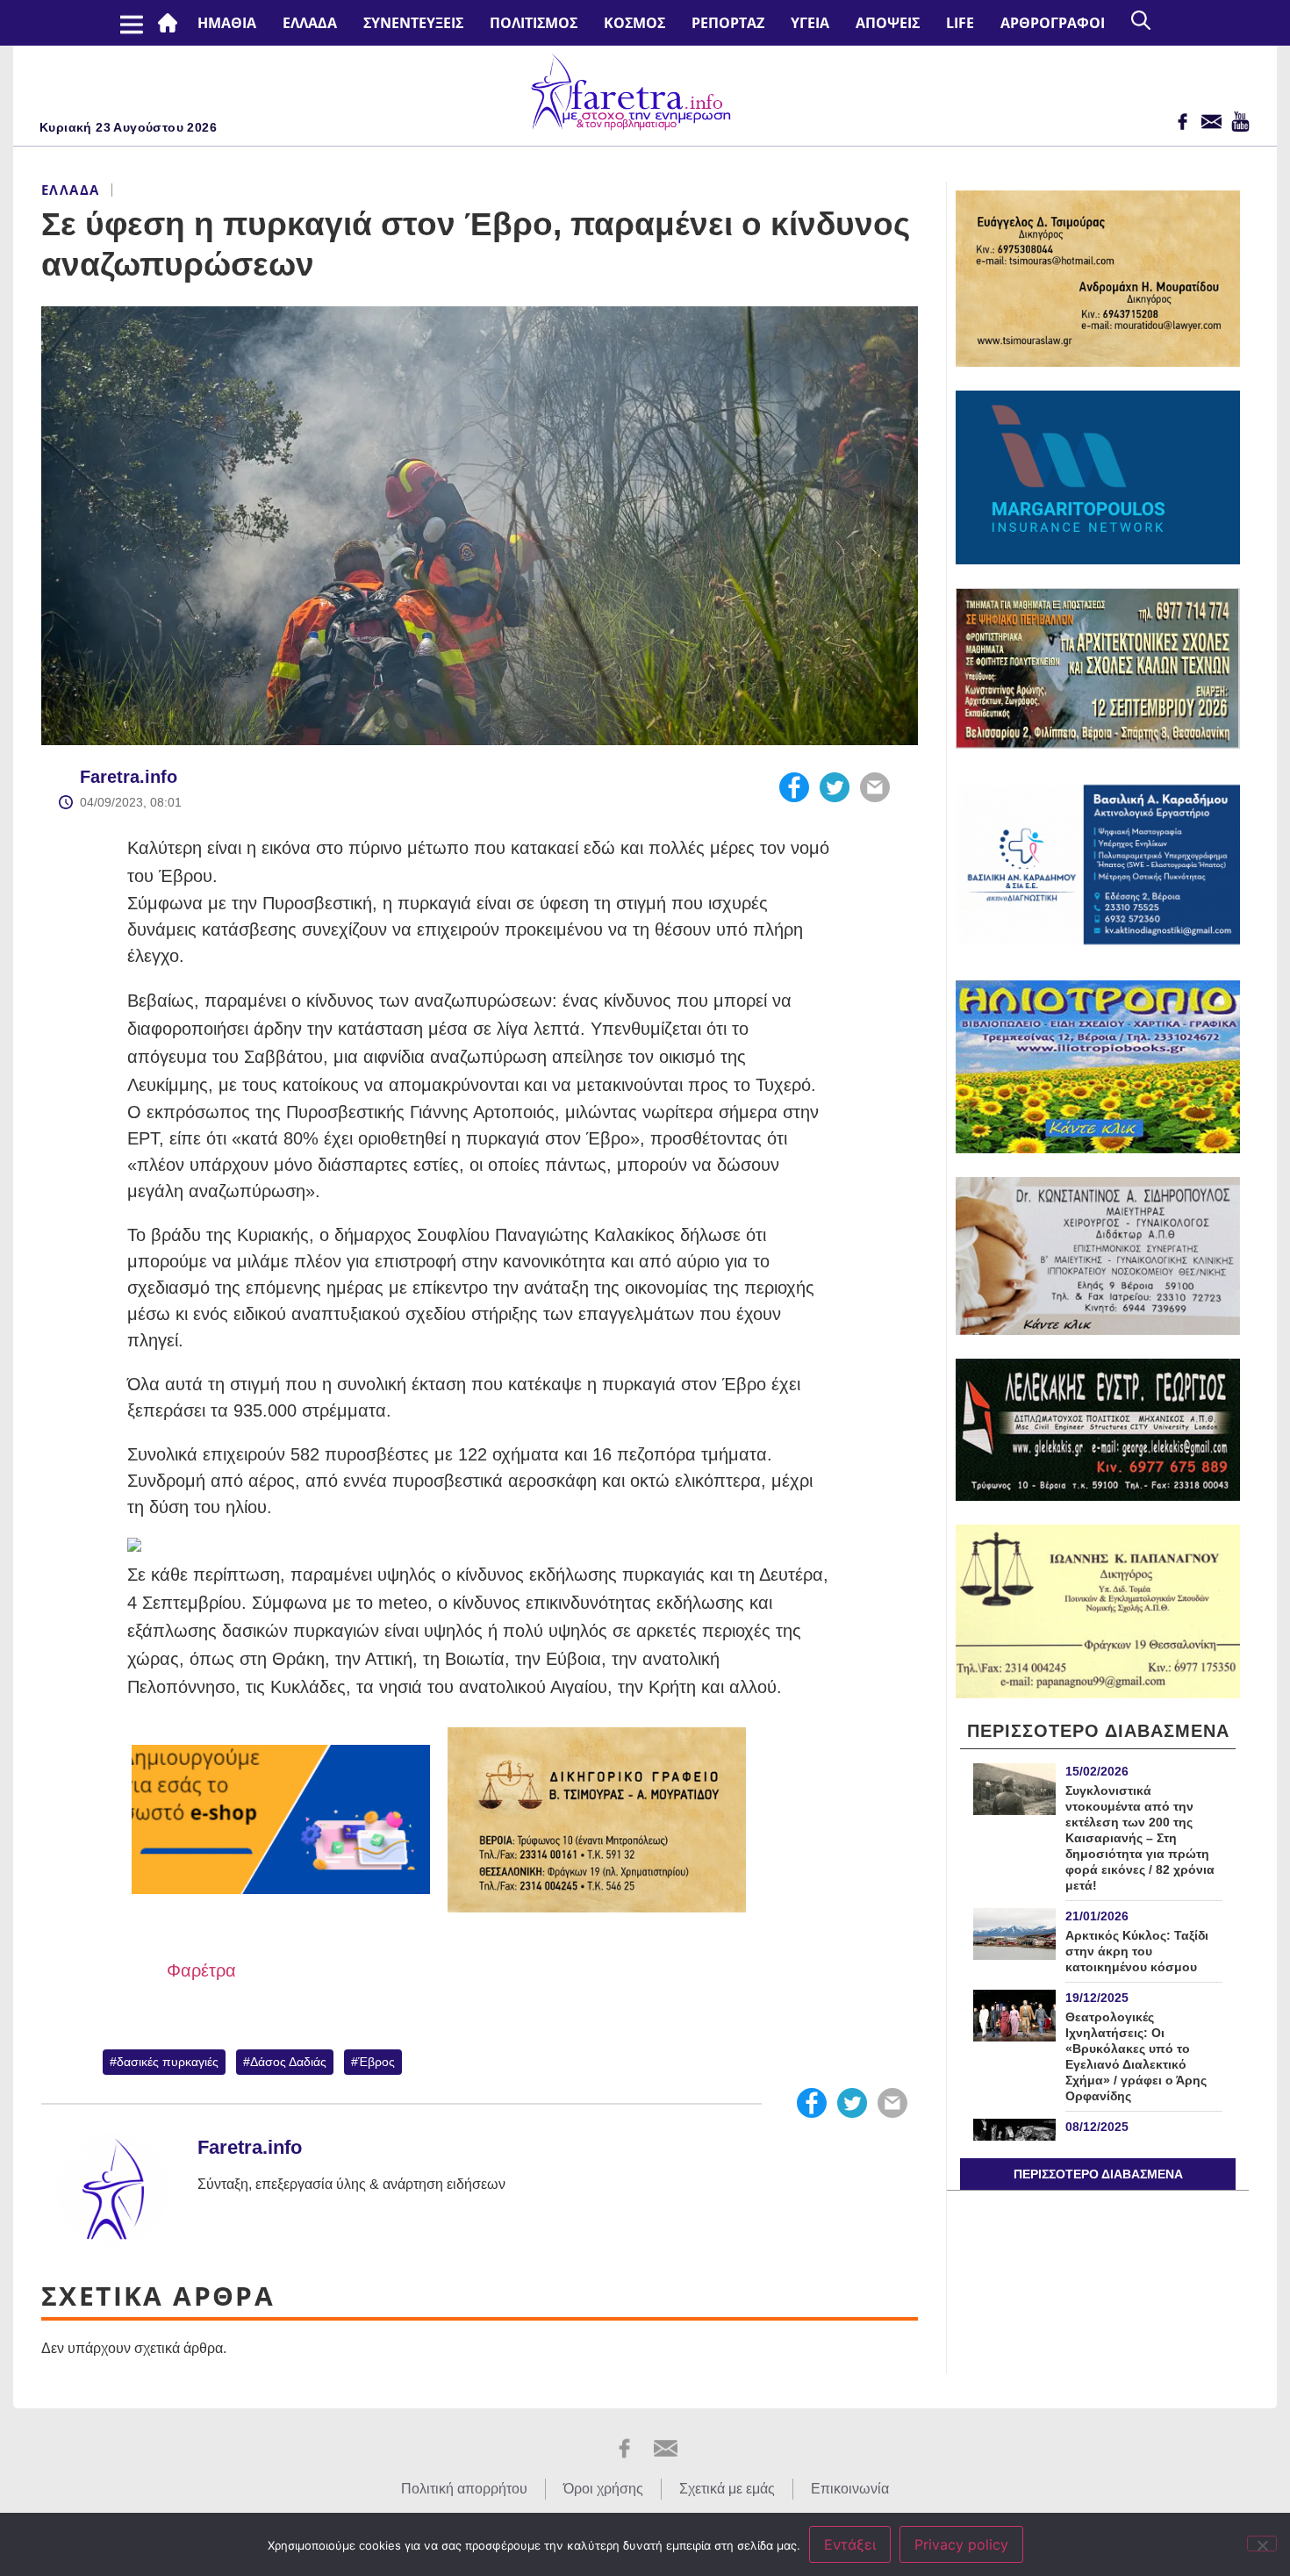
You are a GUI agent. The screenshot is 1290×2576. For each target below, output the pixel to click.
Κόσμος (634, 23)
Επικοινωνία (850, 2489)
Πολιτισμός (534, 23)
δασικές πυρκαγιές (168, 2062)
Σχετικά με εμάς (727, 2489)
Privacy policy (961, 2544)
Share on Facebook (794, 787)
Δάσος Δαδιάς (288, 2062)
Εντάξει (850, 2544)
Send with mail (875, 787)
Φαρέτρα (201, 1970)
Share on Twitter (835, 787)
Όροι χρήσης (603, 2489)
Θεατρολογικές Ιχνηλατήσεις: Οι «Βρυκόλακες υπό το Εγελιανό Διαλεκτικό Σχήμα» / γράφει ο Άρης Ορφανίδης (1136, 2056)
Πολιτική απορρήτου (464, 2489)
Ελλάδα (310, 23)
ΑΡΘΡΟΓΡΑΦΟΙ (1053, 23)
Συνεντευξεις (413, 23)
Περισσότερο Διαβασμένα (1098, 2174)
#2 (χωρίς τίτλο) (171, 23)
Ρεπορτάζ (728, 23)
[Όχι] (1262, 2544)
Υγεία (810, 23)
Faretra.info (129, 777)
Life (960, 23)
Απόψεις (888, 23)
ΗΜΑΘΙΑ (227, 23)
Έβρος (376, 2062)
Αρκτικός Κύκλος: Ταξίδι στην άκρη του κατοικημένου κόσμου (1137, 1951)
